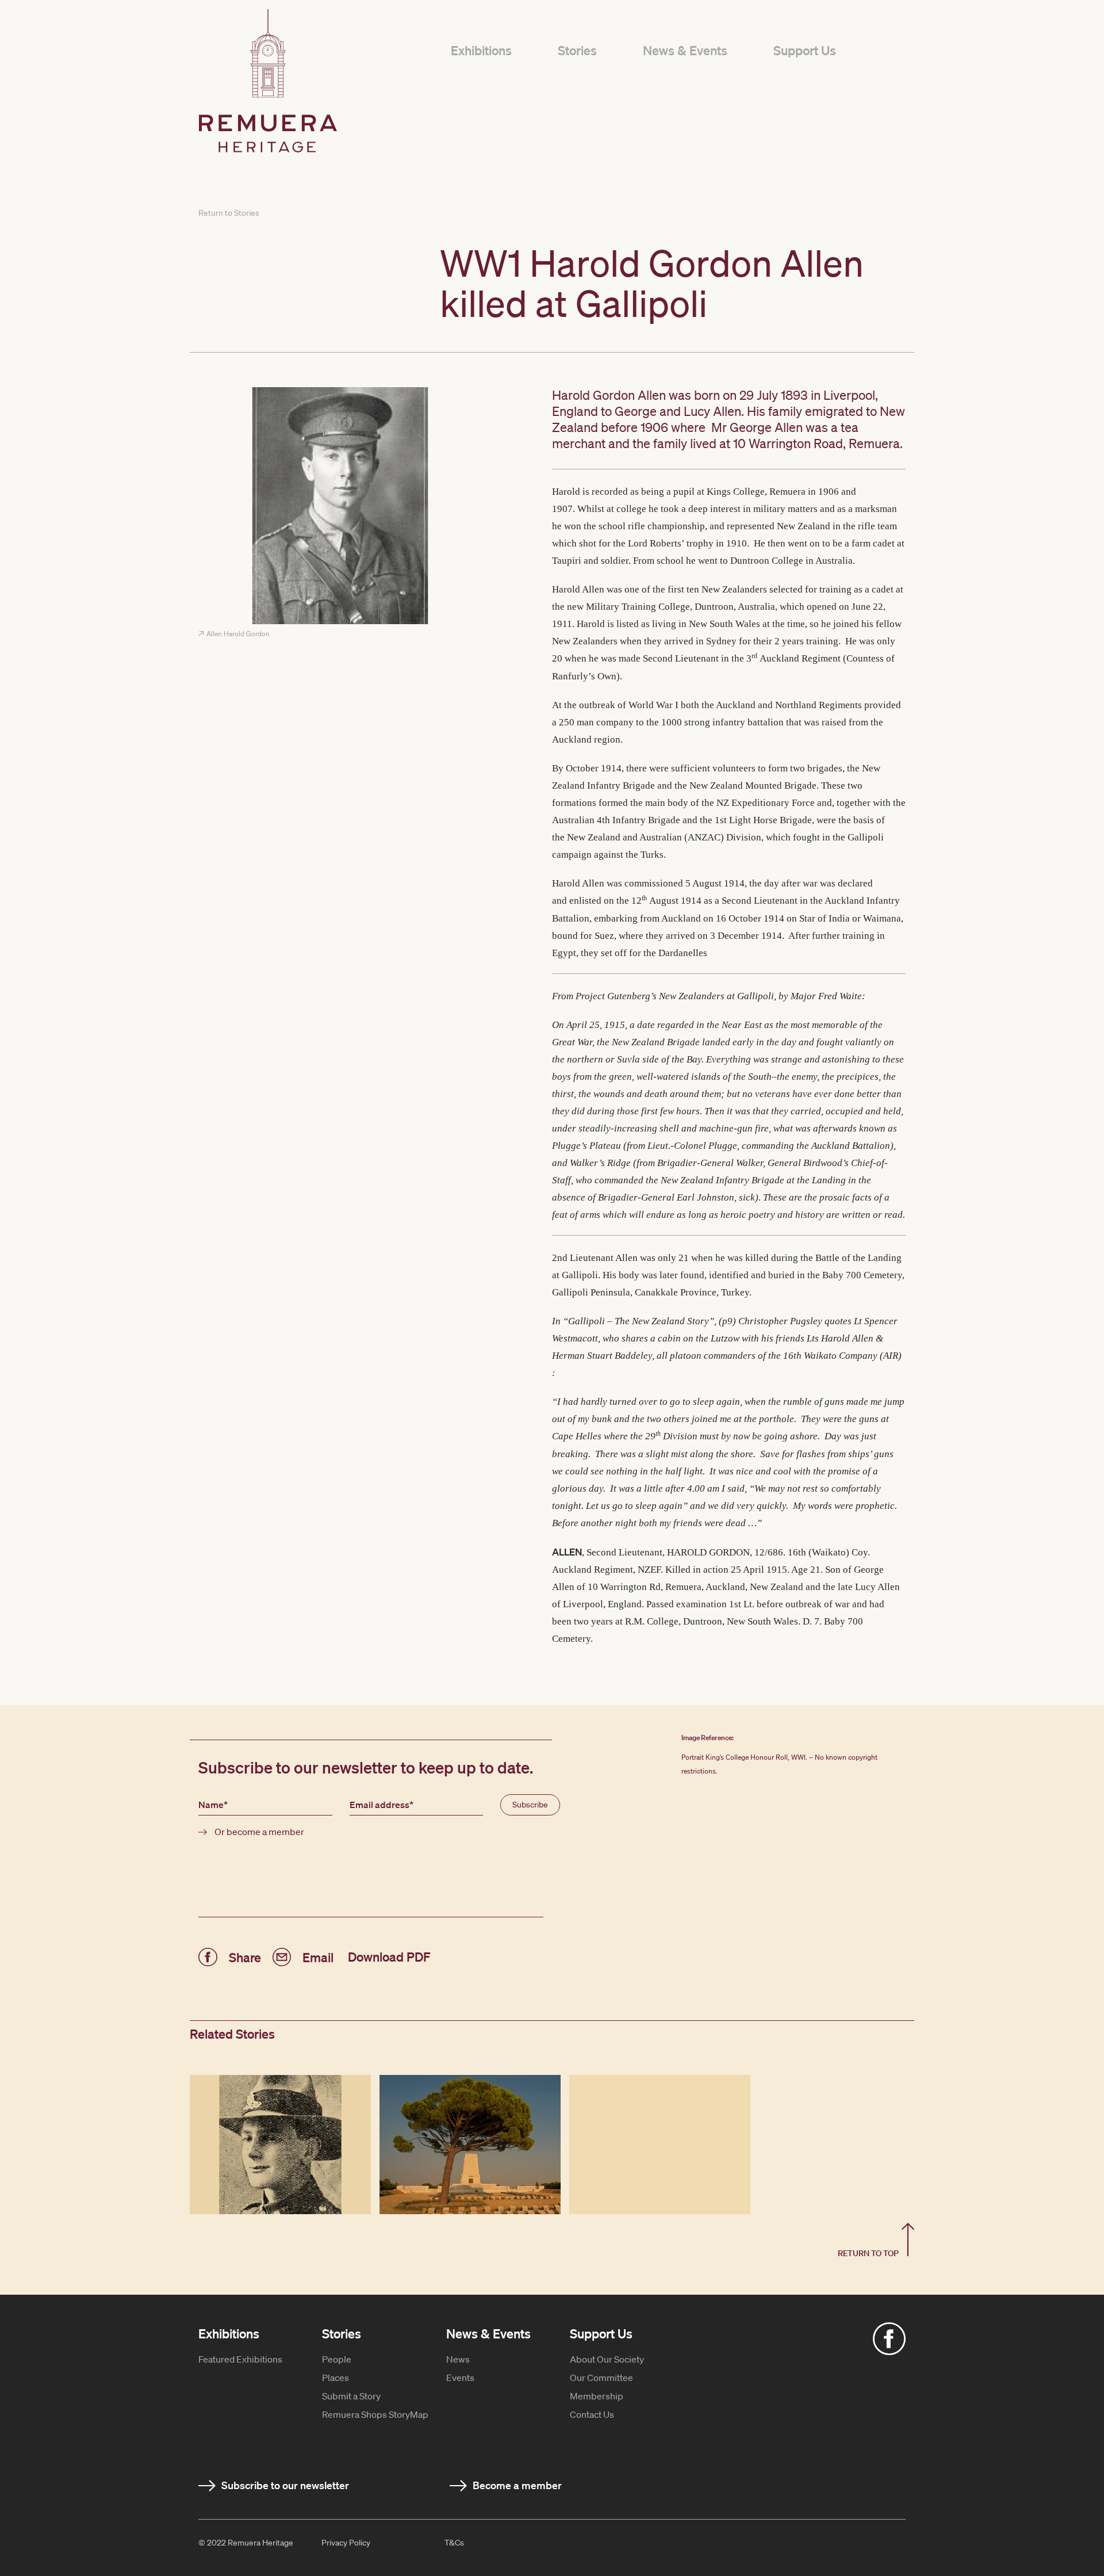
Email (318, 1956)
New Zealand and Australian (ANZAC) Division (664, 837)
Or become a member (259, 1832)
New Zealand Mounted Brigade (753, 786)
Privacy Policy (346, 2543)
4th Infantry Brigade (639, 820)
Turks (652, 855)
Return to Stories (229, 213)
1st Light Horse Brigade (763, 820)
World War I (653, 705)
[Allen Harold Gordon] (341, 507)
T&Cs (454, 2543)
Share (245, 1956)
